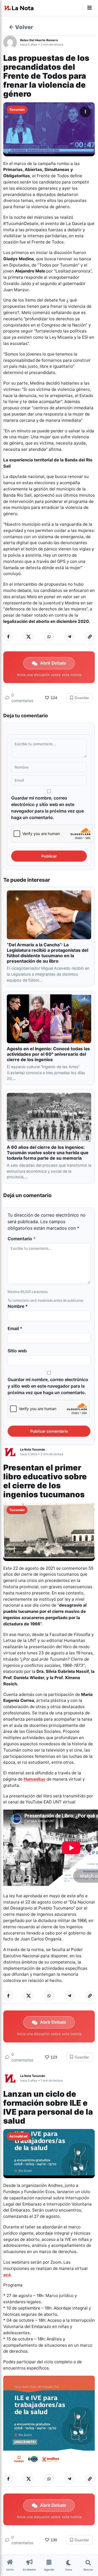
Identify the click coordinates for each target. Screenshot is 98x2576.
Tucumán (17, 110)
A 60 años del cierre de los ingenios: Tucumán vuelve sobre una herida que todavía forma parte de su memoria (48, 1153)
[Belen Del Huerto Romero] (12, 42)
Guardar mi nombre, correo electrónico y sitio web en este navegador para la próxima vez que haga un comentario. (48, 808)
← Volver (21, 27)
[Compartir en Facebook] (8, 637)
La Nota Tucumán (33, 1449)
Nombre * (18, 1306)
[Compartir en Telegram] (69, 637)
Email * (15, 1328)
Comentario (22, 1239)
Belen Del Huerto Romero (39, 40)
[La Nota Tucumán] (12, 1452)
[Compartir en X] (29, 637)
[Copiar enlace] (90, 637)
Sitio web (17, 1351)
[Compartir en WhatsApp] (49, 637)
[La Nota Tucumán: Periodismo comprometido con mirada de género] (19, 8)
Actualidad (18, 2136)
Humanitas (35, 1779)
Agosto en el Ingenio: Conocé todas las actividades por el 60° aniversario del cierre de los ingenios (48, 1054)
